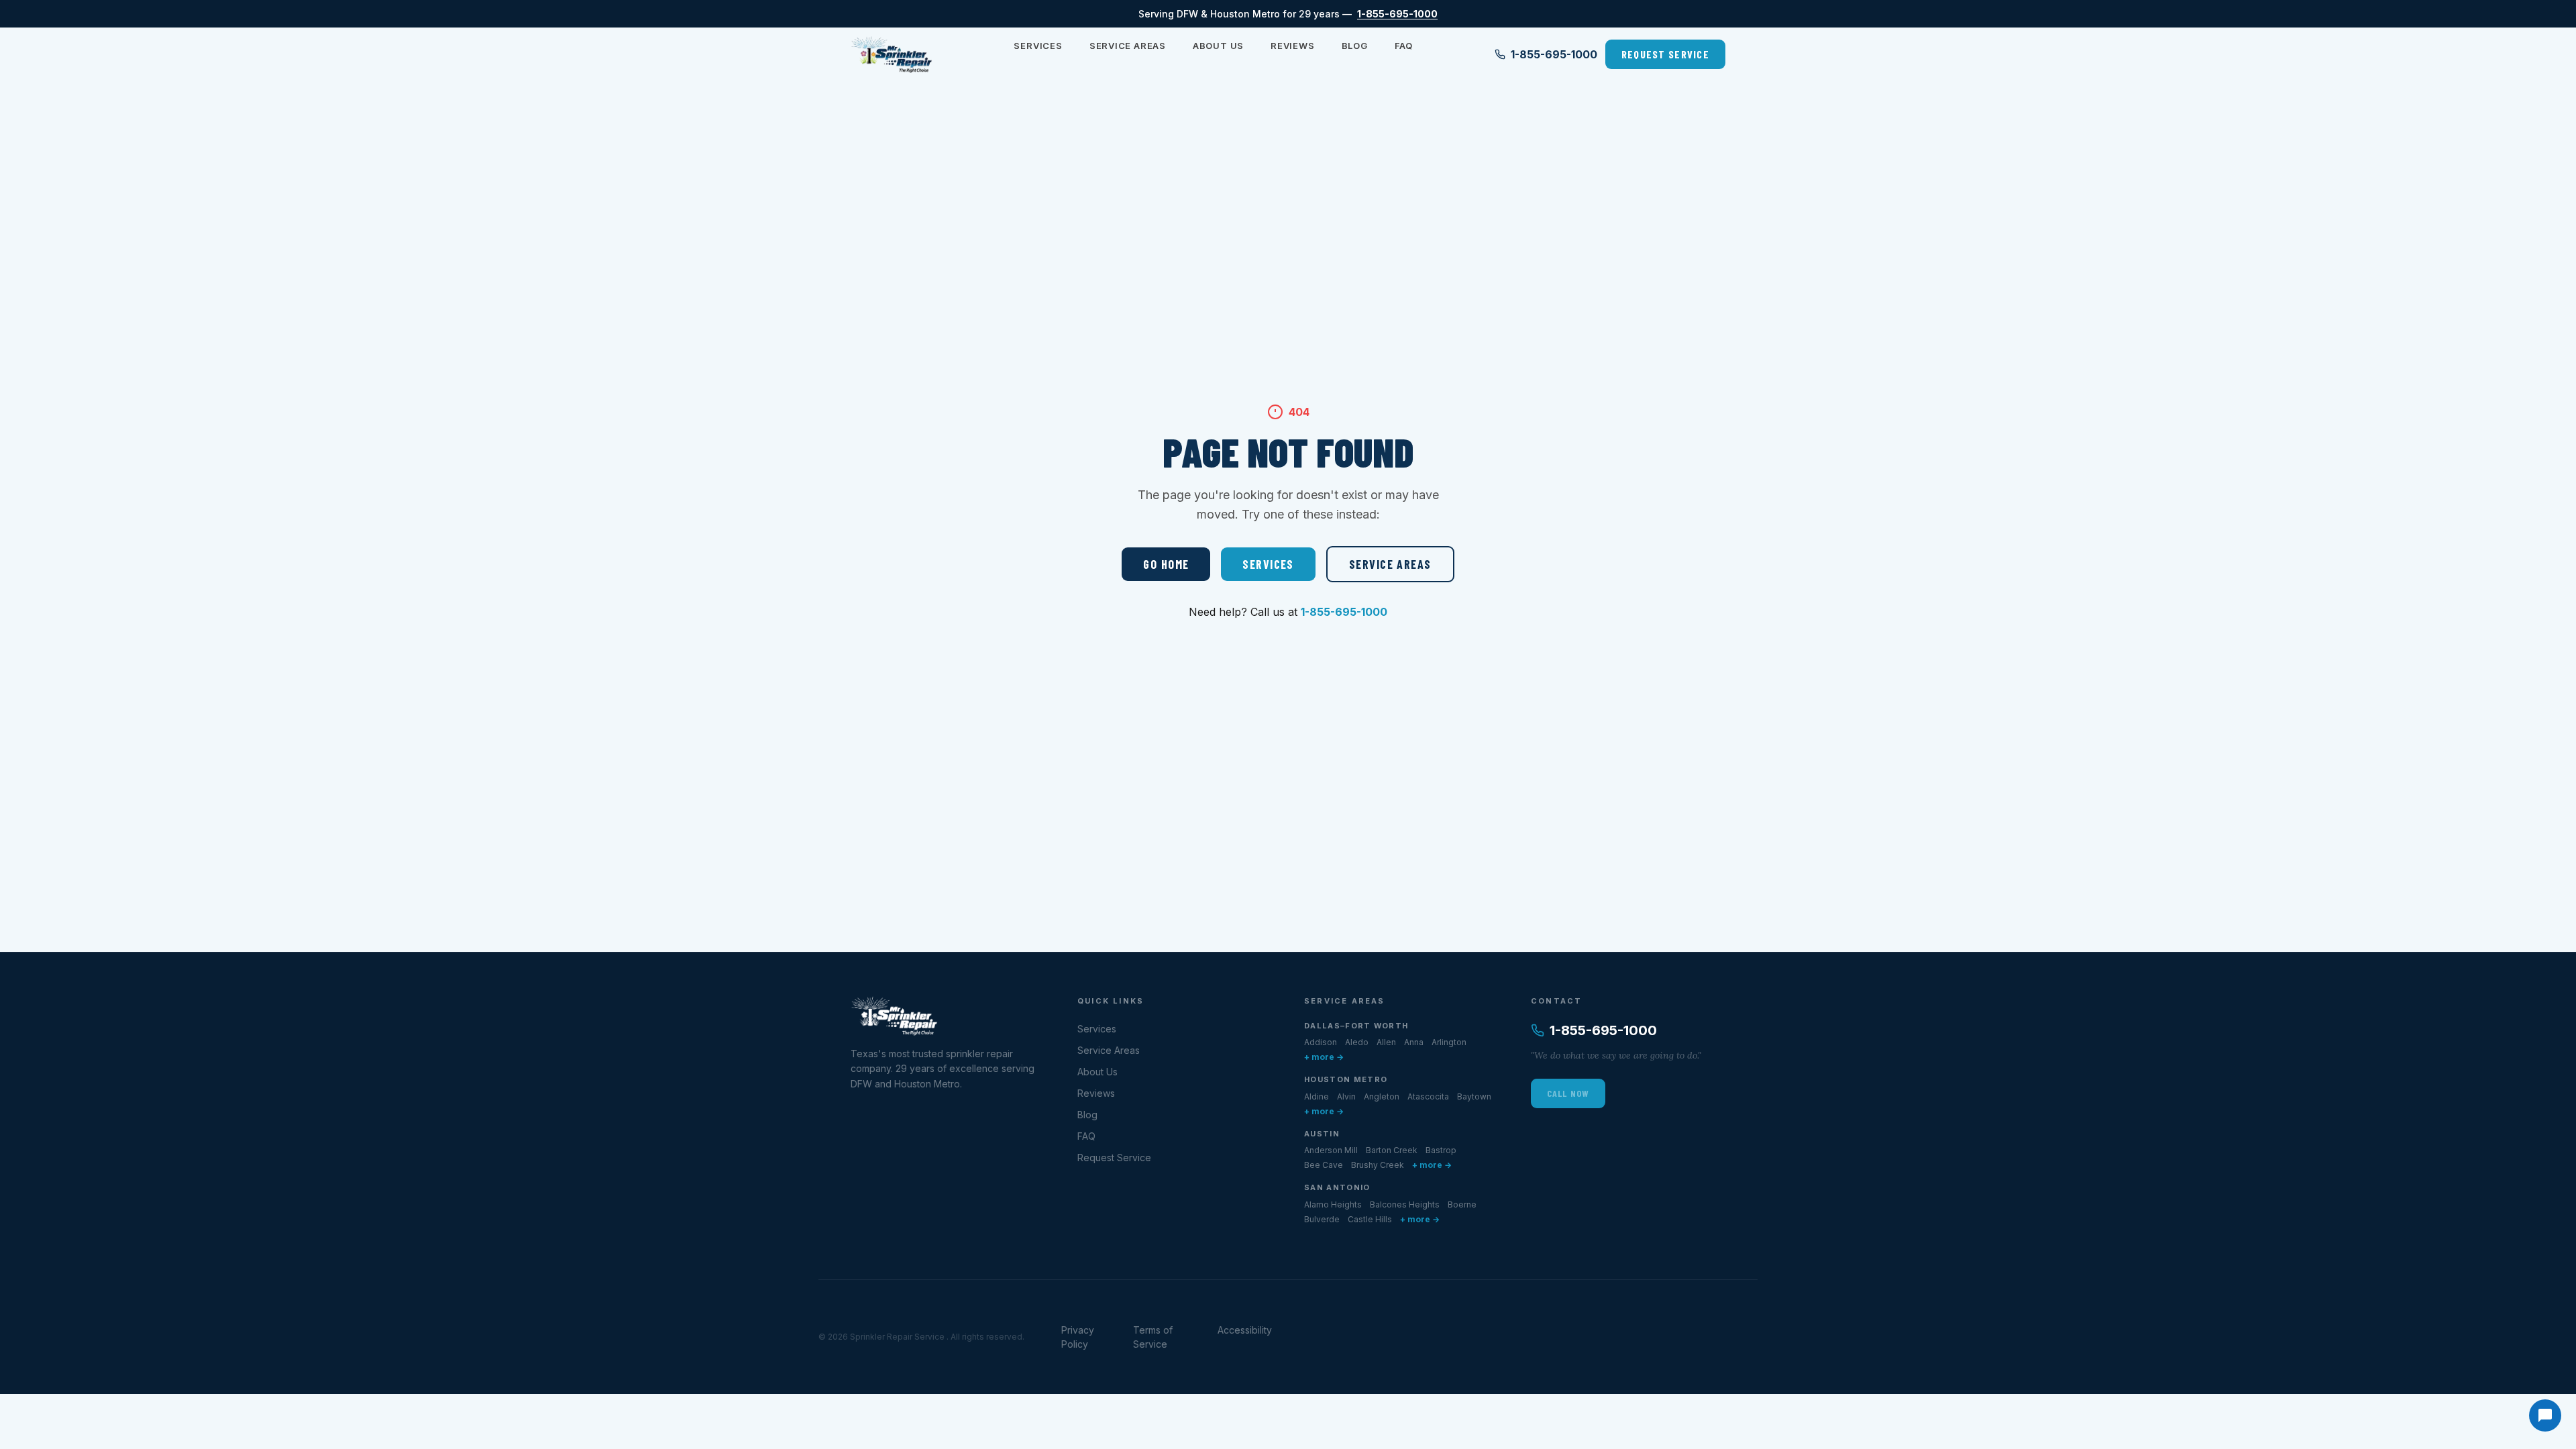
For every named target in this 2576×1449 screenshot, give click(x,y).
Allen (1386, 1042)
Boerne (1462, 1204)
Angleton (1382, 1096)
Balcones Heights (1405, 1204)
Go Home (1166, 564)
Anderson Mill (1331, 1150)
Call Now (1568, 1093)
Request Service (1665, 54)
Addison (1321, 1042)
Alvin (1346, 1096)
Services (1038, 46)
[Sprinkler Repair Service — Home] (892, 54)
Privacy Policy (1078, 1337)
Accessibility (1245, 1330)
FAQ (1404, 46)
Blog (1355, 46)
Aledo (1357, 1042)
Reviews (1292, 46)
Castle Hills (1370, 1219)
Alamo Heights (1333, 1204)
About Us (1218, 46)
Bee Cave (1324, 1165)
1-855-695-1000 (1397, 14)
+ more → (1324, 1057)
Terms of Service (1153, 1337)
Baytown (1474, 1096)
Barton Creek (1392, 1150)
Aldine (1317, 1096)
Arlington (1449, 1042)
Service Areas (1128, 46)
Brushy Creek (1378, 1165)
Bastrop (1441, 1150)
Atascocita (1428, 1096)
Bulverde (1322, 1219)
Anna (1414, 1042)
